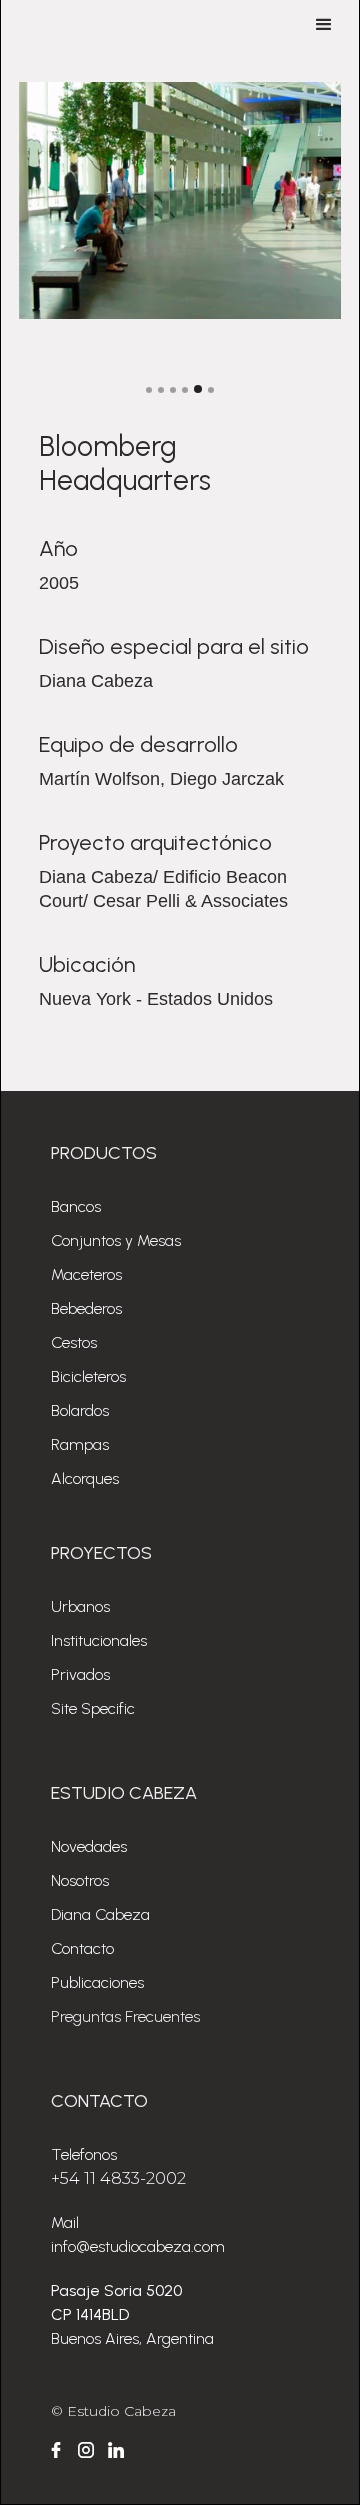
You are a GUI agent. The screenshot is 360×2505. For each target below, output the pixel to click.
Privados (80, 1674)
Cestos (74, 1342)
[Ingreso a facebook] (56, 2450)
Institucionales (99, 1640)
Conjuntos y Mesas (116, 1240)
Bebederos (86, 1308)
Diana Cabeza (100, 1914)
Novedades (89, 1846)
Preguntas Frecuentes (125, 2016)
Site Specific (93, 1708)
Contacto (82, 1948)
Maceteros (86, 1274)
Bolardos (80, 1410)
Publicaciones (97, 1982)
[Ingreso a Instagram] (86, 2450)
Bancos (76, 1206)
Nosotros (80, 1880)
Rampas (80, 1444)
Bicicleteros (88, 1376)
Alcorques (85, 1478)
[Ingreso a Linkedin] (116, 2450)
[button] (324, 25)
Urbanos (80, 1606)
